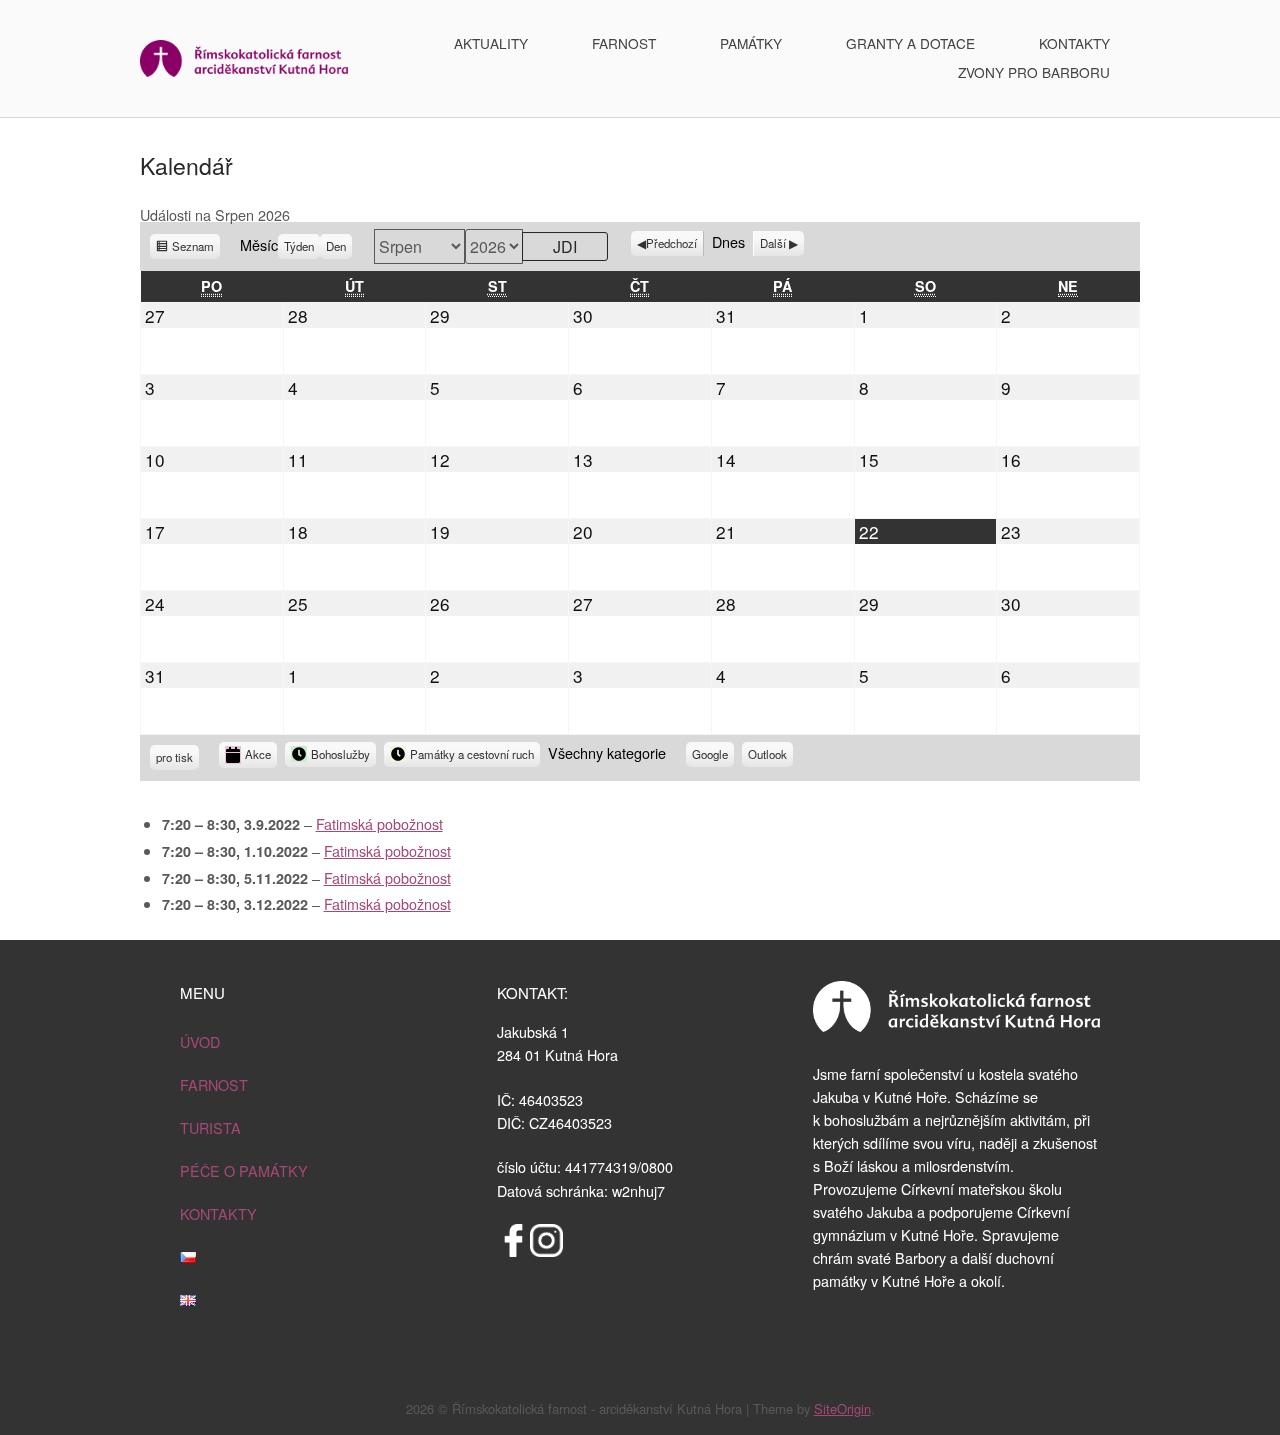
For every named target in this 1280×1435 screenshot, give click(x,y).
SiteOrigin (842, 1408)
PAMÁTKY (751, 43)
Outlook (767, 756)
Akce (258, 754)
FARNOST (624, 43)
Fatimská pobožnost (379, 823)
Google (710, 756)
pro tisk (174, 759)
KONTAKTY (1074, 43)
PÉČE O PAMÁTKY (244, 1170)
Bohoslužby (340, 754)
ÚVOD (200, 1041)
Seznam (193, 248)
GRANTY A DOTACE (910, 43)
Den (336, 246)
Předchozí (671, 243)
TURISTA (210, 1127)
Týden (299, 246)
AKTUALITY (491, 43)
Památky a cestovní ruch (472, 754)
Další (773, 243)
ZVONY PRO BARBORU (1034, 72)
